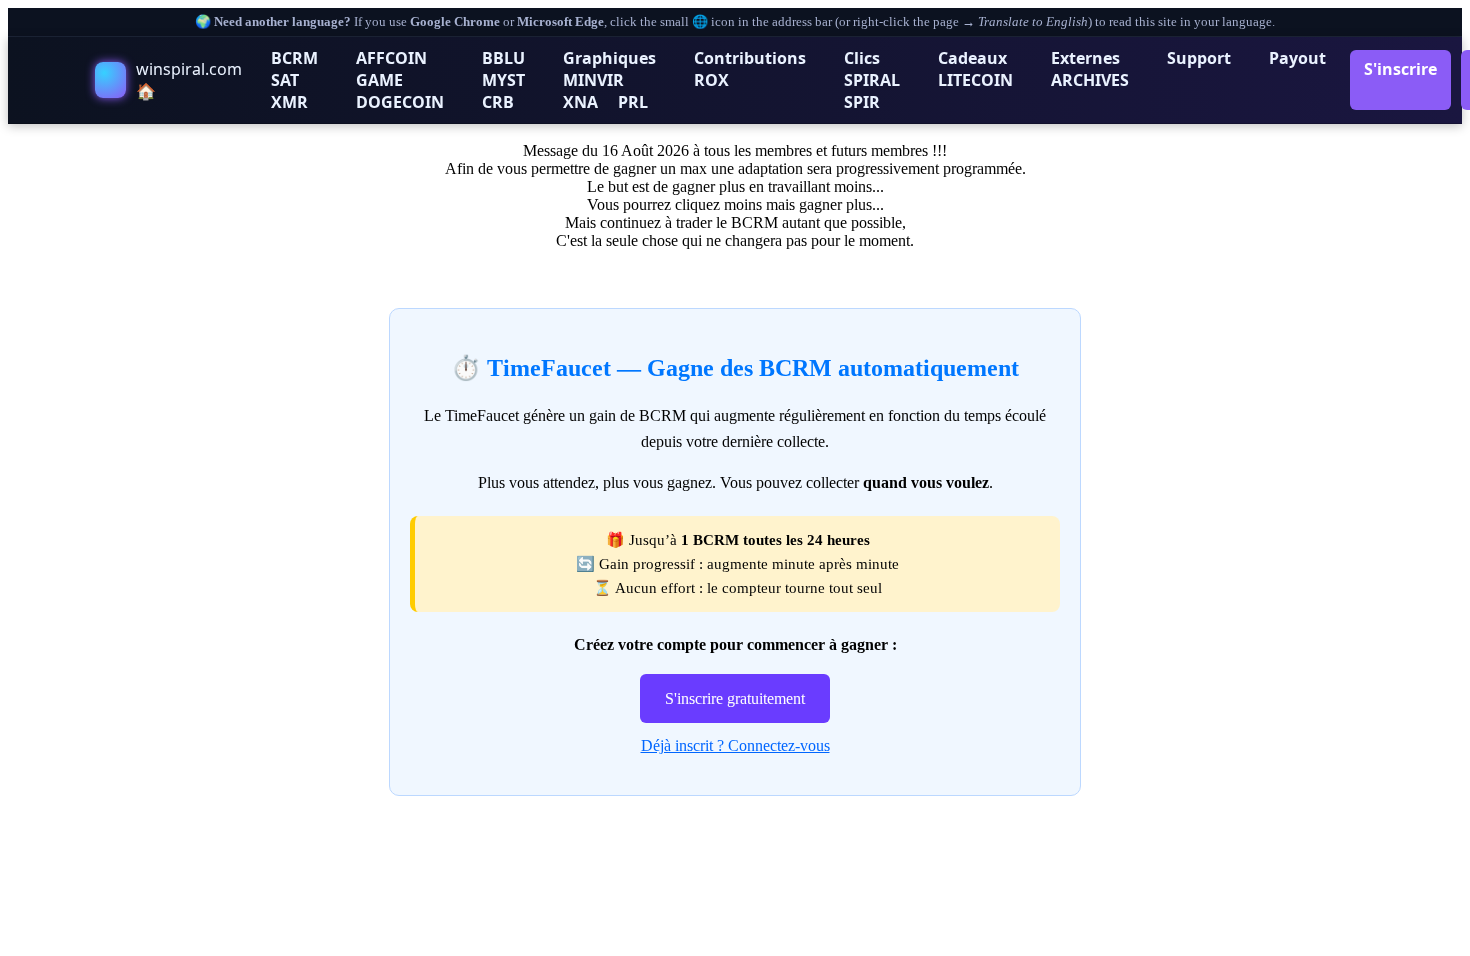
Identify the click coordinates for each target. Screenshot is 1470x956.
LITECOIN (975, 80)
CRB (498, 102)
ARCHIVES (1090, 80)
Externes (1085, 58)
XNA (580, 102)
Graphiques (609, 58)
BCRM (294, 58)
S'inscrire (1400, 69)
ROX (711, 80)
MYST (503, 80)
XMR (289, 102)
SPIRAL (872, 80)
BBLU (503, 58)
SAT (285, 80)
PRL (633, 102)
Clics (862, 58)
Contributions (750, 58)
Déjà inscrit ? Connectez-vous (735, 745)
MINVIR (593, 80)
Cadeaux (972, 58)
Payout (1297, 58)
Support (1199, 58)
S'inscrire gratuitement (735, 698)
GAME (379, 80)
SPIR (862, 102)
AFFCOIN (391, 58)
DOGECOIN (400, 102)
